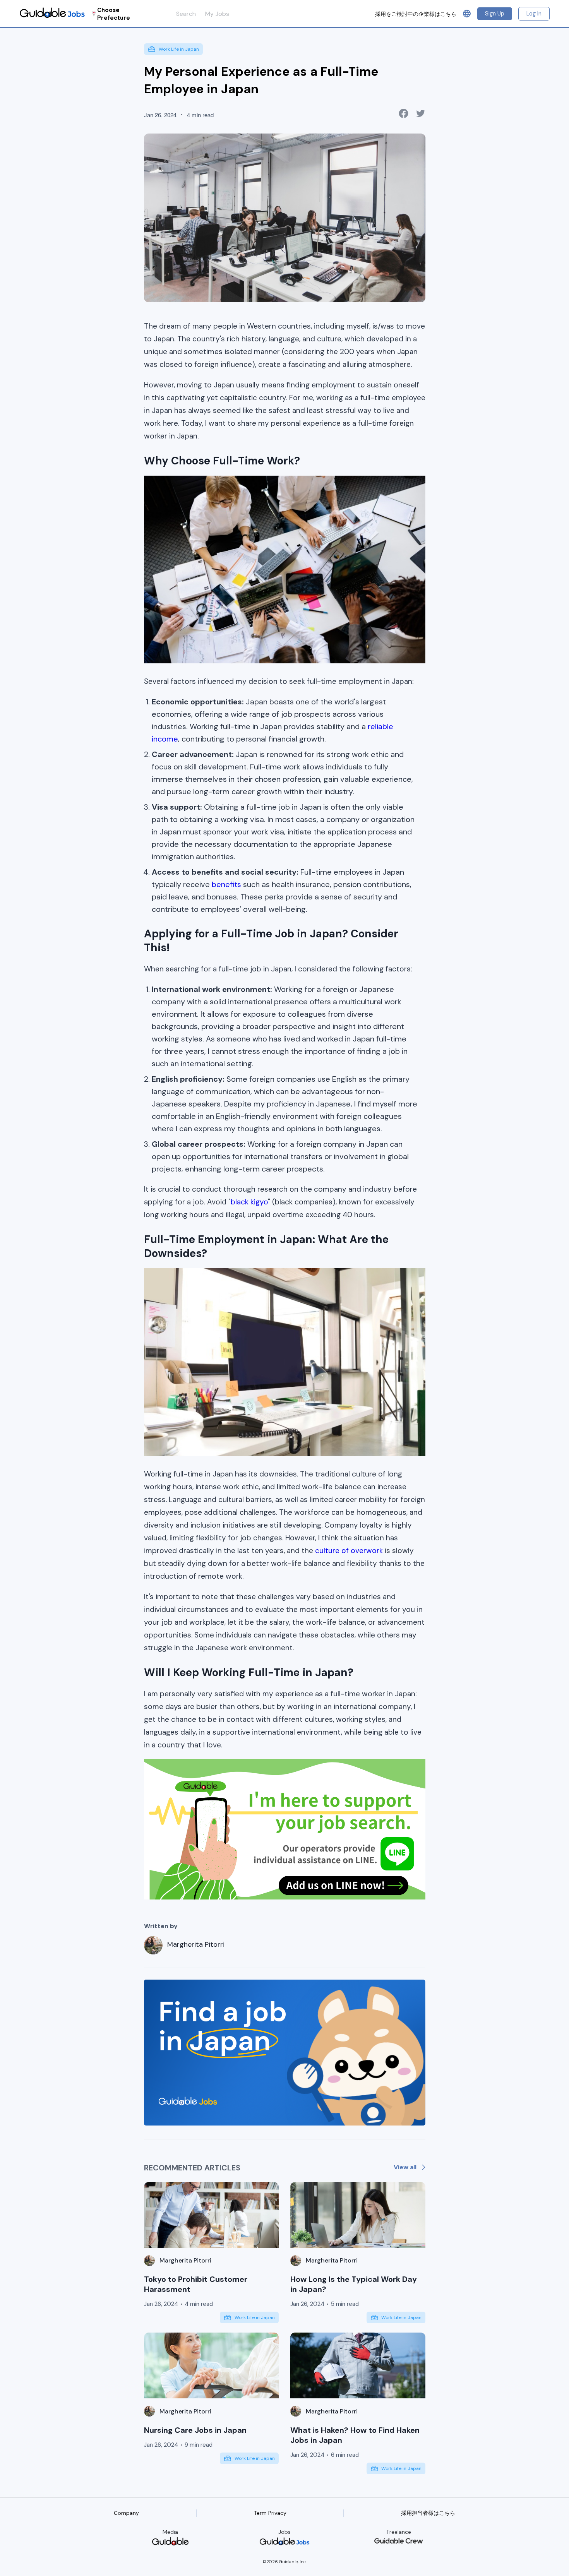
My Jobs (217, 14)
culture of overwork (348, 1551)
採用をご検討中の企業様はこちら (416, 14)
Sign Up (495, 14)
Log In (534, 14)
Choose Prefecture (114, 14)
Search (186, 14)
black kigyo (249, 1202)
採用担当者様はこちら (428, 2513)
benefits (225, 884)
